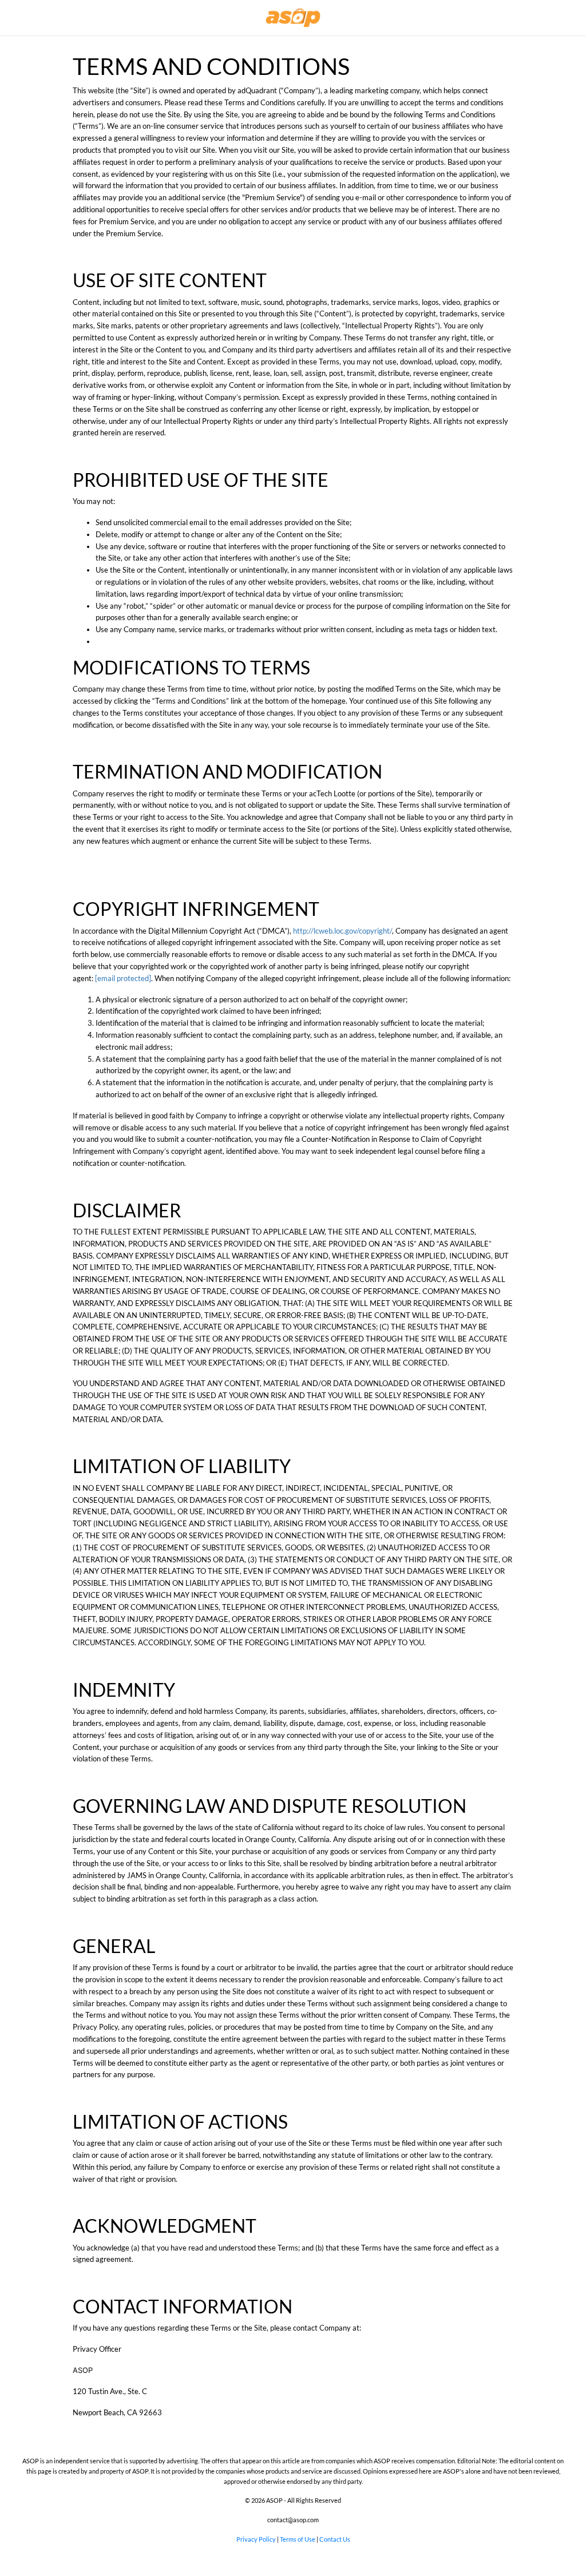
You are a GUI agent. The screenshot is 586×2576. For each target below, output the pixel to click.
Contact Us (335, 2539)
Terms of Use (298, 2539)
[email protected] (123, 978)
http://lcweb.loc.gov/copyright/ (343, 931)
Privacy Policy (257, 2539)
